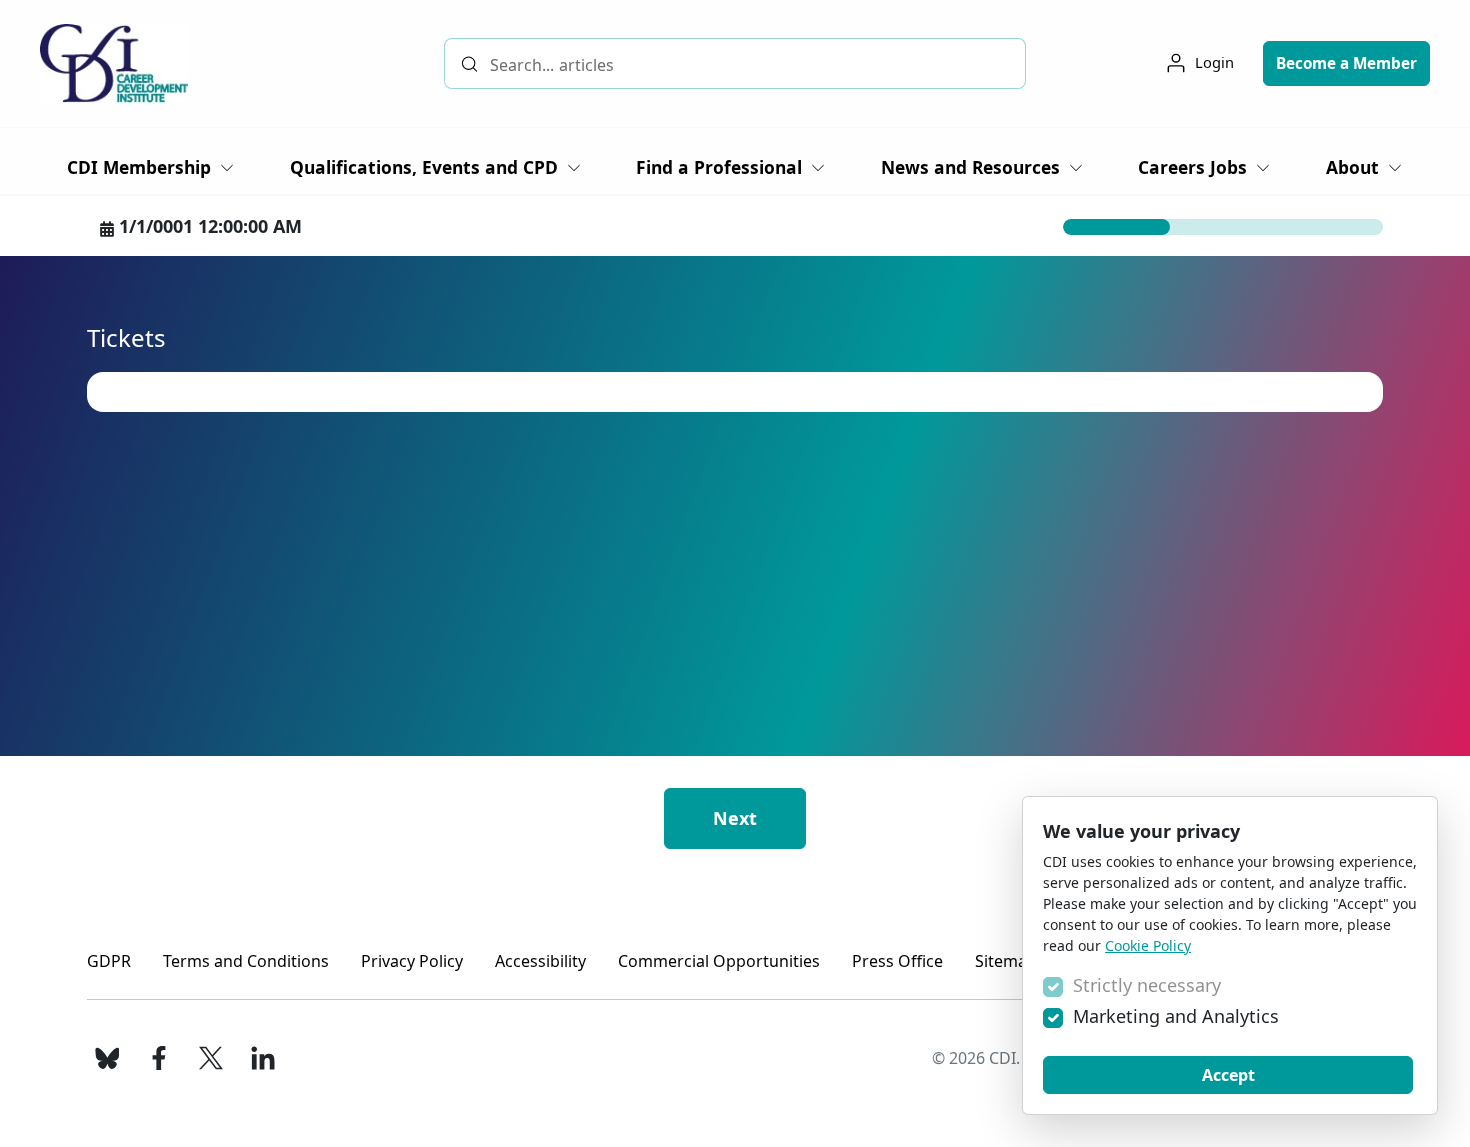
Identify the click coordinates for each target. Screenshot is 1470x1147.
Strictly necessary (1147, 985)
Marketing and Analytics (1176, 1016)
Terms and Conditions (246, 961)
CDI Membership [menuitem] (139, 167)
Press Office (897, 961)
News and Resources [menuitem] (970, 167)
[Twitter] (211, 1058)
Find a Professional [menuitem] (719, 167)
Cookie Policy (1148, 945)
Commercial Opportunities (719, 961)
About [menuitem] (1352, 167)
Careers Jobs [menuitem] (1192, 167)
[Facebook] (159, 1058)
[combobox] (734, 63)
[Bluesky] (107, 1058)
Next (735, 818)
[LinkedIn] (263, 1058)
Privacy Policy (412, 961)
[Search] (469, 63)
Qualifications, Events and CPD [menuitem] (424, 167)
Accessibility (540, 961)
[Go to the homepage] (114, 63)
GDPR (109, 961)
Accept (1228, 1075)
